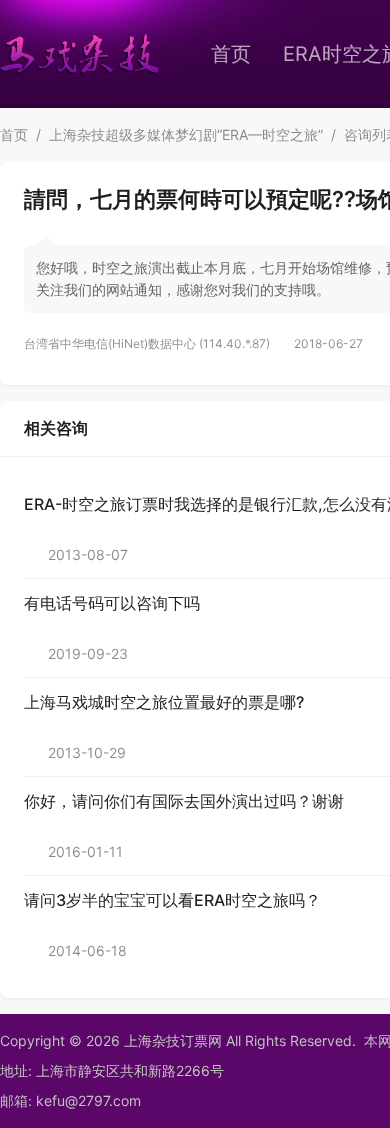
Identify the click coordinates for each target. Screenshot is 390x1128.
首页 (231, 54)
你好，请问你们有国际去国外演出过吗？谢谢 (184, 801)
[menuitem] (231, 54)
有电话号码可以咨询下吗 (112, 603)
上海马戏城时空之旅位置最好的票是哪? (164, 702)
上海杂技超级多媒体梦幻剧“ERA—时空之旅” (186, 134)
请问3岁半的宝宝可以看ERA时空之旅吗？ (172, 900)
